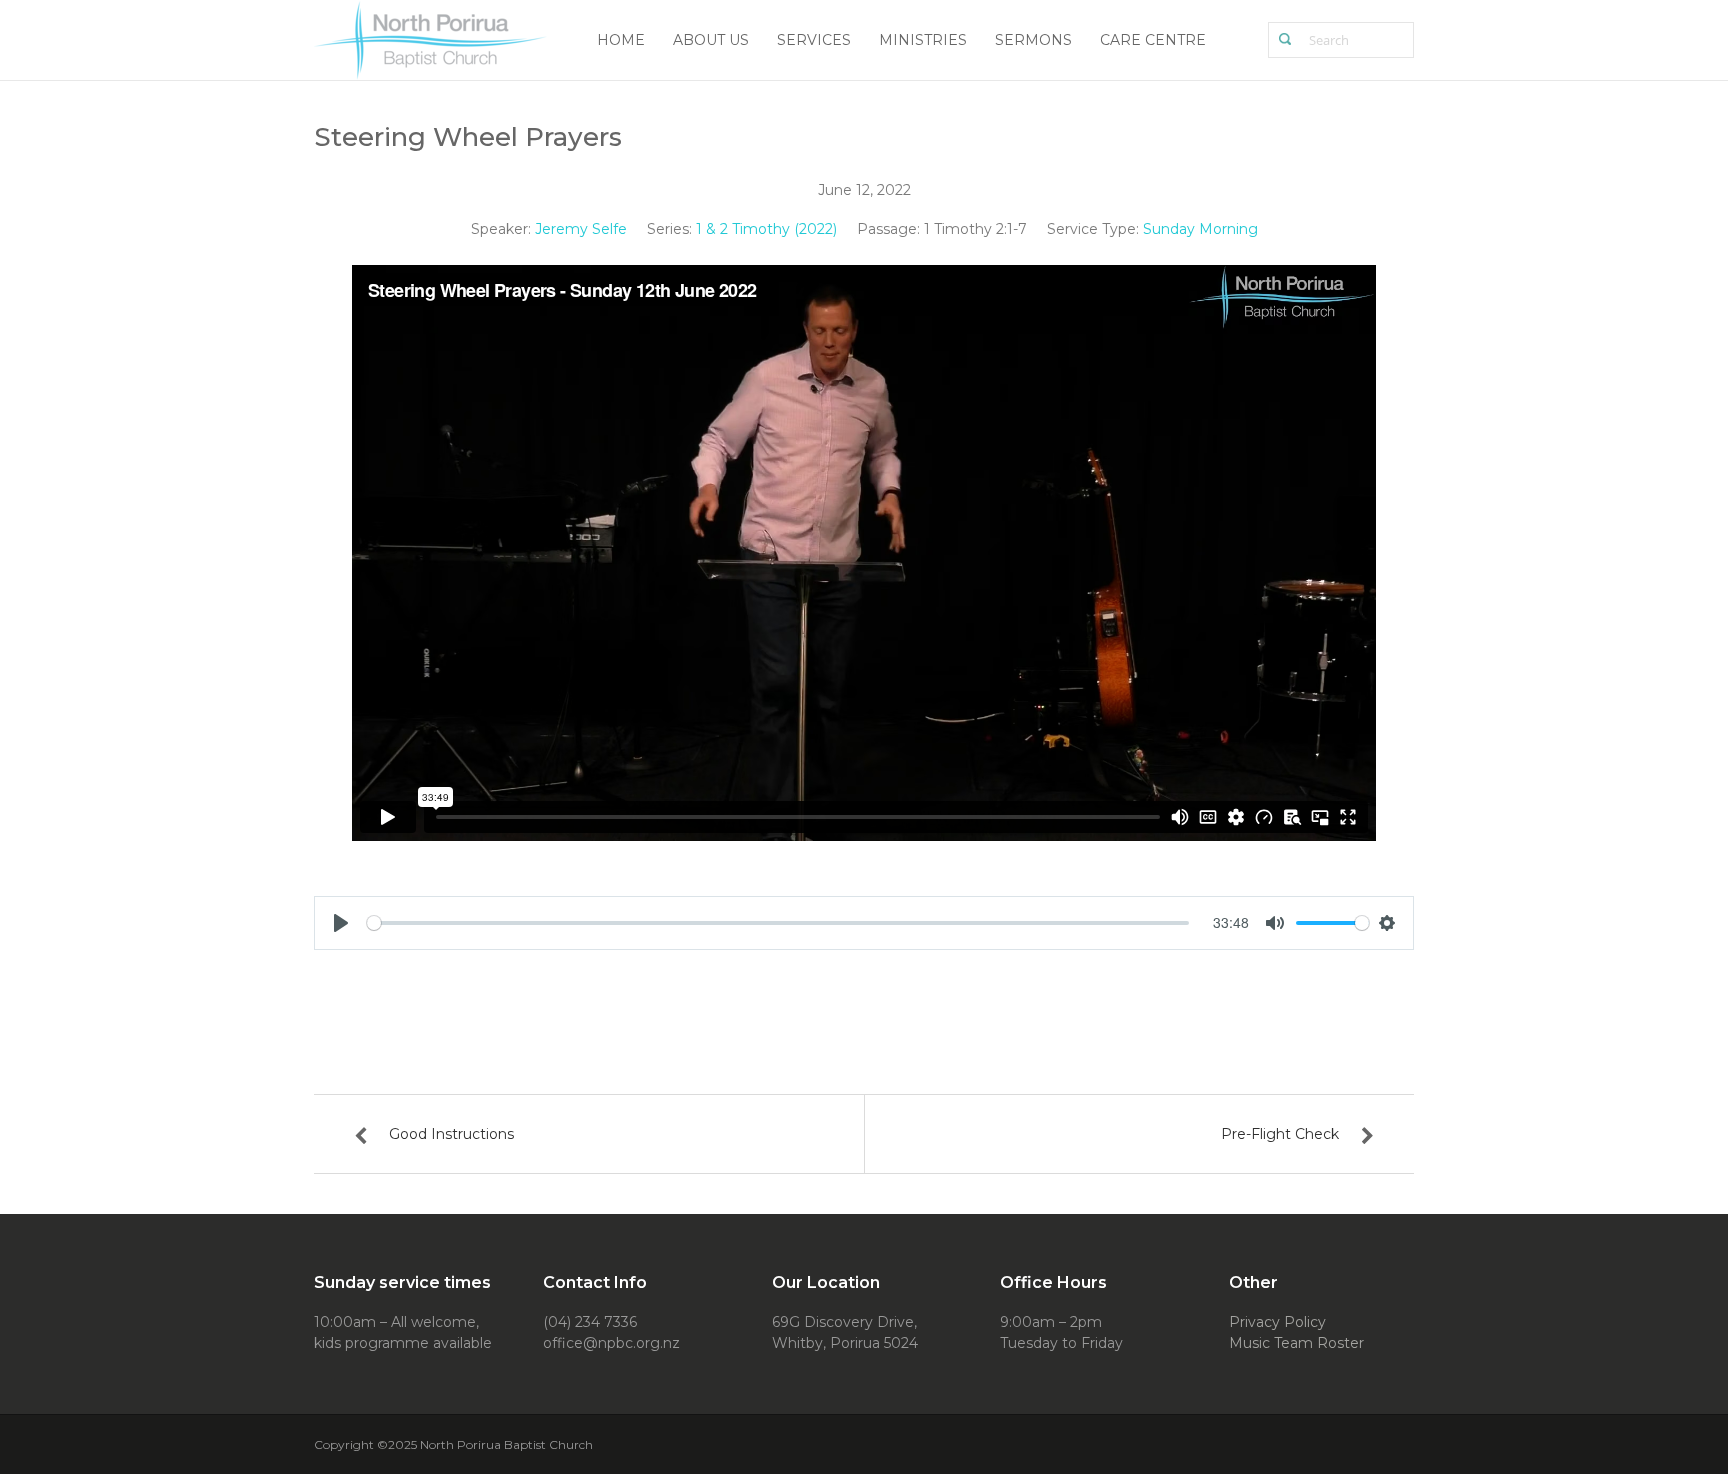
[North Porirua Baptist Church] (431, 38)
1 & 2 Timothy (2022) (766, 229)
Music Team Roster (1296, 1343)
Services (814, 40)
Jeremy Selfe (581, 229)
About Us (711, 40)
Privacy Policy (1277, 1322)
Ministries (923, 40)
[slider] (778, 923)
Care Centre (1153, 40)
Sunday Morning (1200, 229)
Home (621, 40)
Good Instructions (451, 1134)
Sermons (1033, 40)
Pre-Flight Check (1280, 1134)
